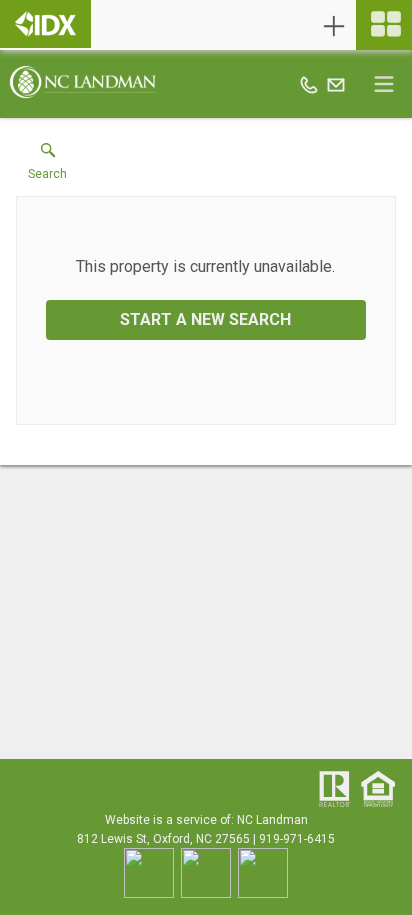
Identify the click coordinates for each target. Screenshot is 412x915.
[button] (47, 166)
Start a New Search (205, 319)
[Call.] (309, 84)
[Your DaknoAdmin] (45, 24)
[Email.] (336, 84)
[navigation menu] (384, 25)
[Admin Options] (334, 26)
